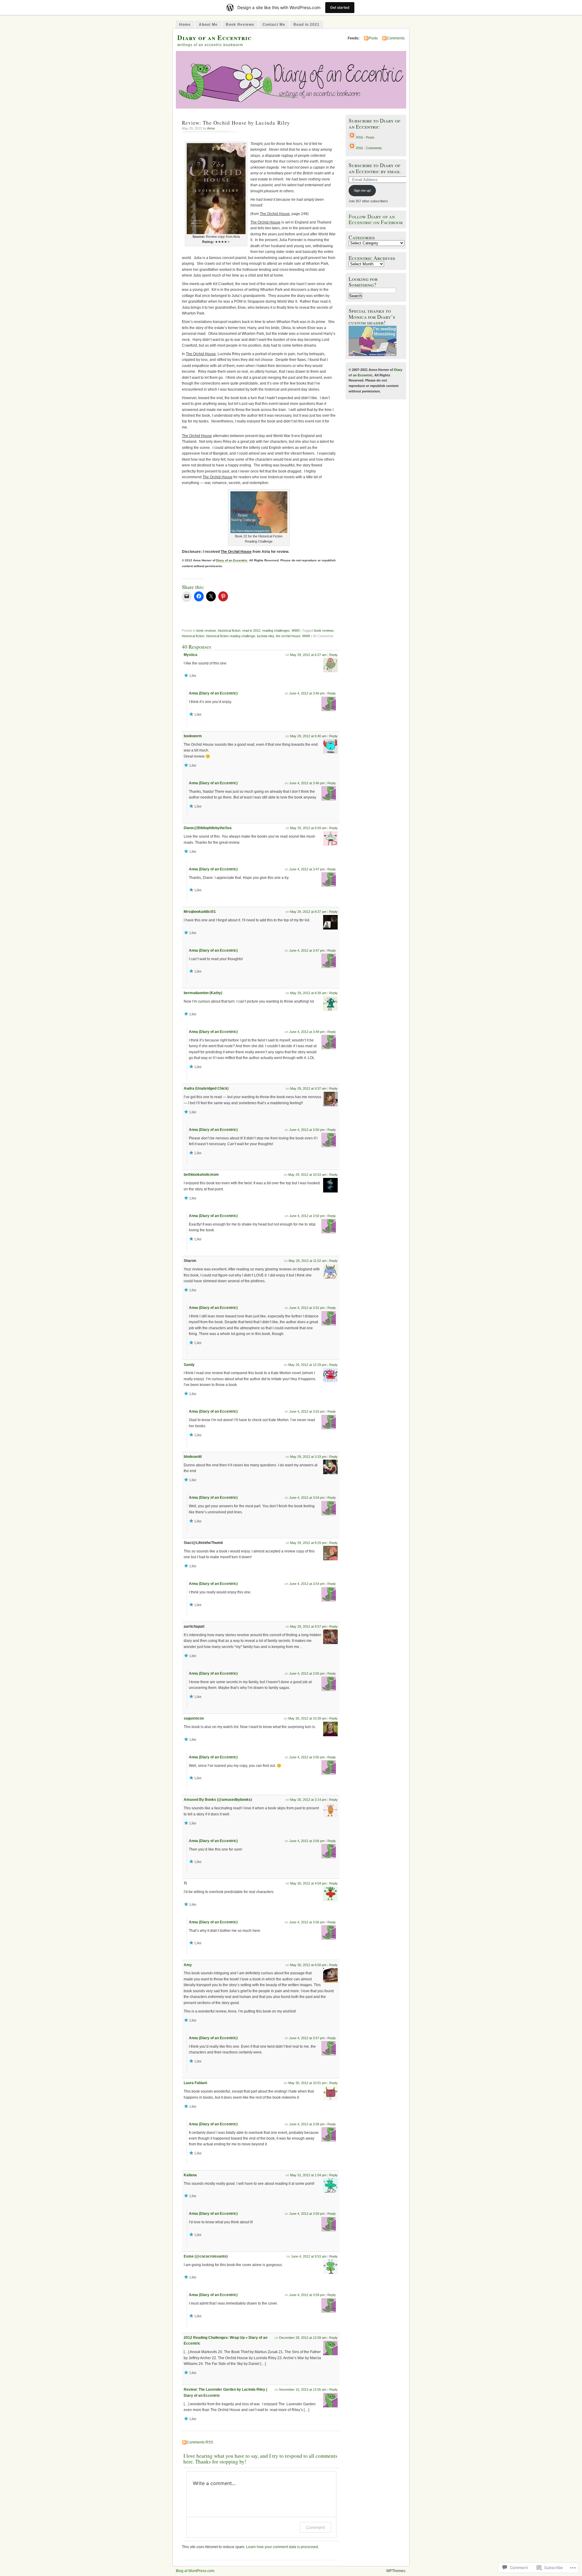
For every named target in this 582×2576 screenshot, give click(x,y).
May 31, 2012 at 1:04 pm (308, 2175)
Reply (333, 655)
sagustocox (194, 1718)
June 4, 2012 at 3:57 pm (307, 2038)
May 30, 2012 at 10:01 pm (307, 2083)
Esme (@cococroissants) (206, 2256)
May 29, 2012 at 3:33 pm (308, 1457)
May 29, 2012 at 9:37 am (308, 1088)
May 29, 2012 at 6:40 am (308, 736)
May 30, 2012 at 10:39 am (307, 1718)
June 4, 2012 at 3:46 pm (307, 693)
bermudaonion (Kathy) (203, 993)
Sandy (189, 1365)
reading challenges (276, 631)
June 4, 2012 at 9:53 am (309, 2256)
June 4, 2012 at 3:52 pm (307, 1308)
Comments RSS (200, 2442)
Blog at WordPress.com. (196, 2571)
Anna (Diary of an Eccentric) (213, 693)
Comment (315, 2527)
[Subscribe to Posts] (352, 137)
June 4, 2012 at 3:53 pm (307, 1411)
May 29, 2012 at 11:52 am (308, 1261)
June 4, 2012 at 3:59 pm (307, 2214)
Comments (396, 38)
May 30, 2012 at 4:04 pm (308, 1883)
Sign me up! (362, 190)
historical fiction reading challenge (231, 636)
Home (185, 25)
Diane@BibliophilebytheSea (208, 828)
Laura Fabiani (195, 2083)
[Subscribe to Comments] (352, 148)
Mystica (191, 655)
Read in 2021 (306, 25)
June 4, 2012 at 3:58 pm (307, 2124)
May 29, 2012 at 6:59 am (308, 828)
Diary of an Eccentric (214, 37)
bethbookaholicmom (201, 1175)
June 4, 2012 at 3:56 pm (307, 1841)
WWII (296, 631)
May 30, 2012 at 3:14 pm (308, 1800)
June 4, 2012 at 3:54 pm (307, 1498)
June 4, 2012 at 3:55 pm (307, 1673)
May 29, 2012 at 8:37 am (308, 912)
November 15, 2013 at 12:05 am (303, 2389)
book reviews (206, 631)
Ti (185, 1883)
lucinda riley (266, 636)
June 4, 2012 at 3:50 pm (307, 1130)
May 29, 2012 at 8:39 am (308, 993)
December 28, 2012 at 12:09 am (303, 2338)
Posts (373, 38)
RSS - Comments (369, 148)
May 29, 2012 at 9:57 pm (308, 1626)
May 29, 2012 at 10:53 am (307, 1175)
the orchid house (288, 636)
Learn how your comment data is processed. (283, 2547)
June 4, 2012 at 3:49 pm (307, 1032)
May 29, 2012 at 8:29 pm (308, 1543)
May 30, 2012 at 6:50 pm (308, 1965)
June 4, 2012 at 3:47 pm (307, 869)
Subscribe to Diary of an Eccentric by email (375, 168)
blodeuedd (193, 1457)
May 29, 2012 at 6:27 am (308, 655)
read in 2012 (251, 631)
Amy (188, 1965)
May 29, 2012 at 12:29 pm (307, 1365)
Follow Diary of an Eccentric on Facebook (376, 219)
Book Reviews (240, 25)
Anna (211, 128)
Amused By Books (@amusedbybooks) (218, 1800)
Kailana (190, 2175)
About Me (208, 25)
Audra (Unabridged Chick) (206, 1088)
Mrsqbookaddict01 (200, 912)
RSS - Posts (365, 137)
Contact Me (274, 25)
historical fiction (229, 631)
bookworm (193, 736)
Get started (340, 7)
